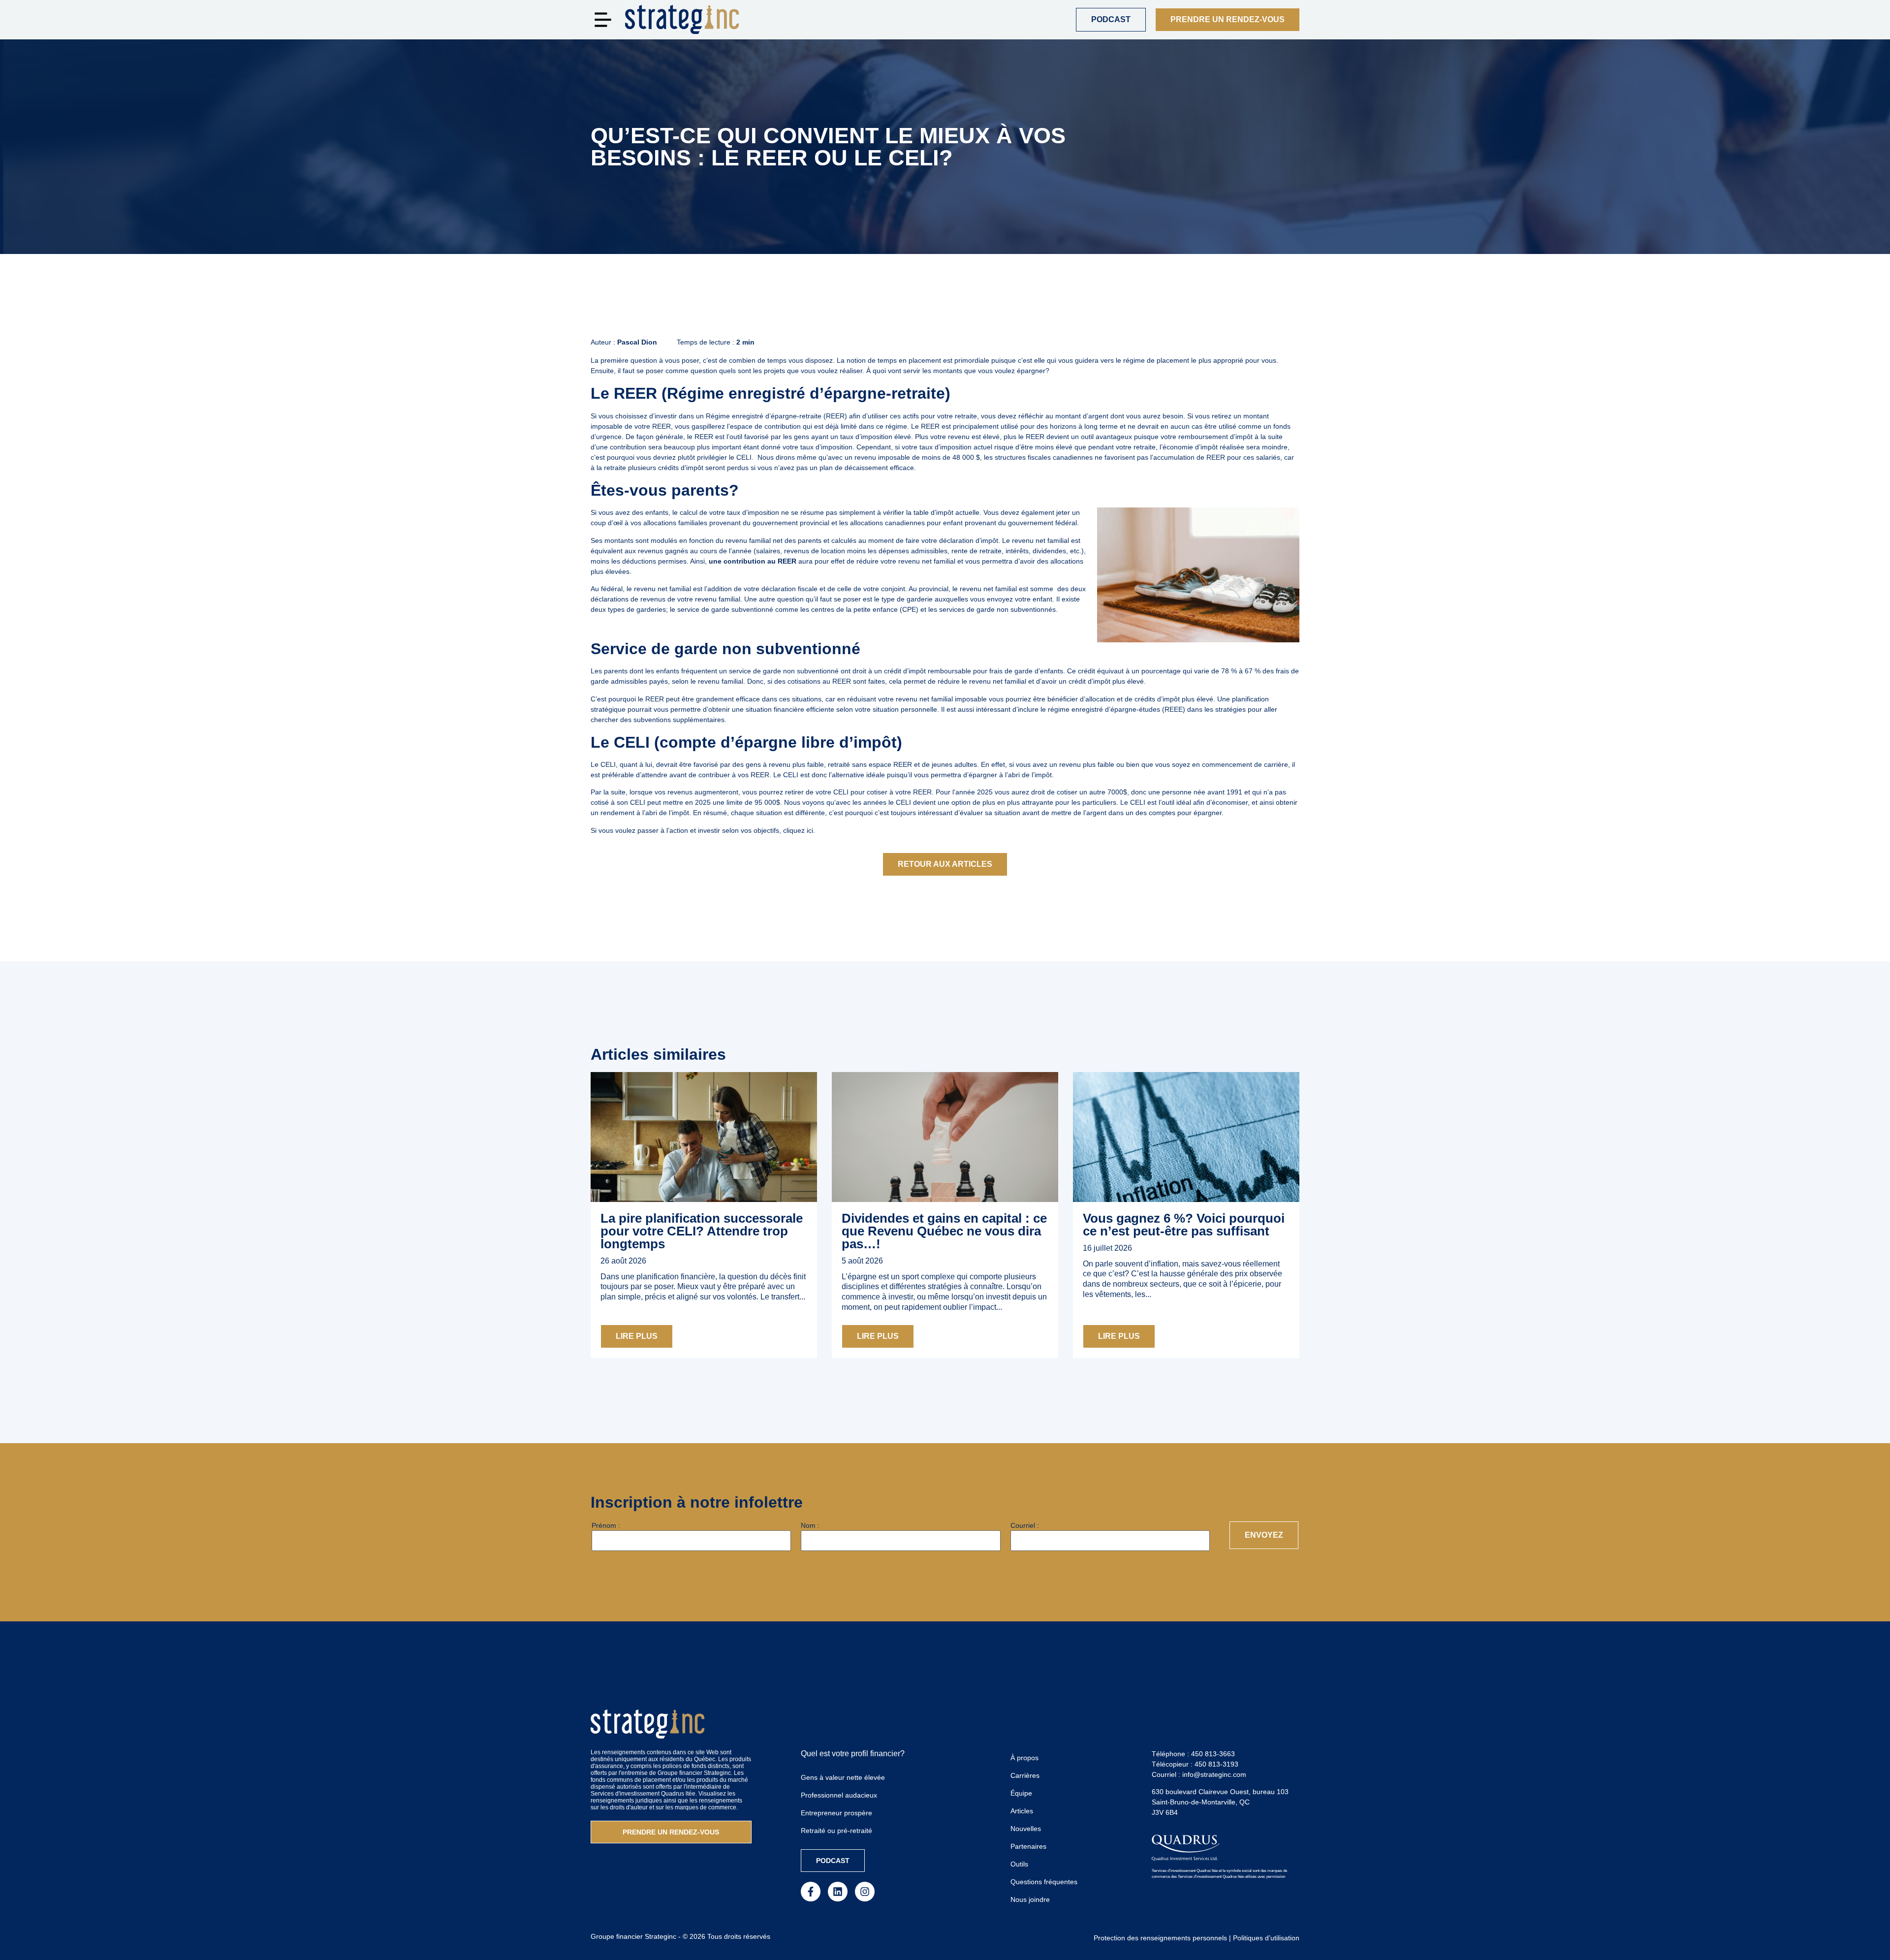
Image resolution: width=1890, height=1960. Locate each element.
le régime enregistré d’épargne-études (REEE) (1113, 709)
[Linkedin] (838, 1892)
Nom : (810, 1525)
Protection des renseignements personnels (1160, 1938)
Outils (1019, 1864)
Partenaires (1028, 1846)
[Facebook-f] (811, 1892)
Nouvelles (1026, 1829)
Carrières (1025, 1775)
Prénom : (606, 1525)
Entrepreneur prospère (836, 1813)
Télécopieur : (1195, 1764)
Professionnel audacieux (839, 1795)
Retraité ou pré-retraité (836, 1831)
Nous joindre (1030, 1899)
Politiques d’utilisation (1266, 1938)
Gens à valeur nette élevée (843, 1777)
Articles (1022, 1811)
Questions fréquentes (1044, 1882)
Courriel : (1025, 1525)
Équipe (1021, 1793)
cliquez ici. (799, 830)
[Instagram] (865, 1892)
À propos (1024, 1758)
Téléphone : (1193, 1754)
